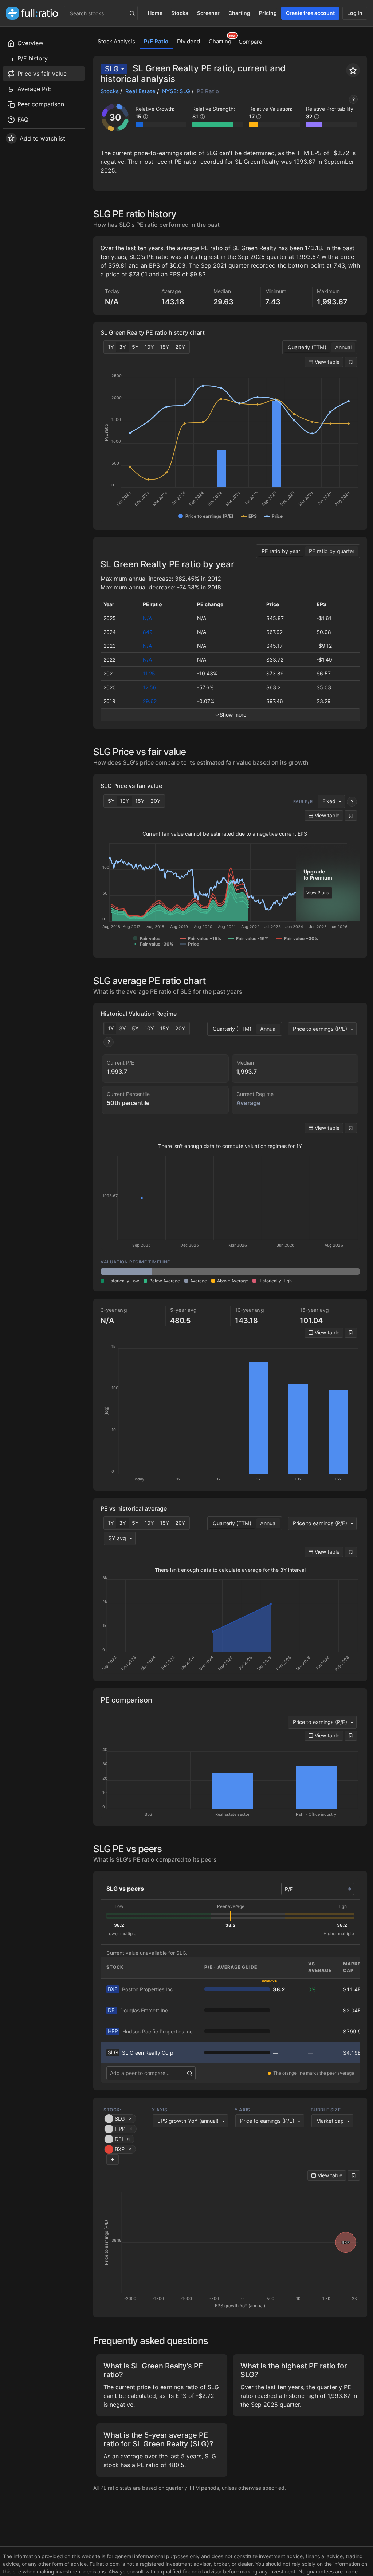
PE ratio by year (281, 551)
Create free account (310, 13)
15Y (165, 347)
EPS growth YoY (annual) (188, 2121)
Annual (343, 347)
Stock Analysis (116, 41)
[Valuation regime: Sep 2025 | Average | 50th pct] (126, 1271)
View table (326, 362)
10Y (149, 347)
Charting (239, 13)
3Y (123, 347)
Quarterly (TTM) (307, 347)
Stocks (180, 13)
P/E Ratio (156, 41)
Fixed (329, 801)
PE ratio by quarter (332, 551)
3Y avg (117, 1538)
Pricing (268, 13)
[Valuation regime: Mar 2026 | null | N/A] (230, 1271)
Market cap (330, 2121)
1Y (111, 347)
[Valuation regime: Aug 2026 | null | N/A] (334, 1271)
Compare (250, 42)
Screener (208, 13)
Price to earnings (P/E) (320, 1029)
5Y (135, 347)
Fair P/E (303, 802)
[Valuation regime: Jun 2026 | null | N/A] (282, 1271)
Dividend (189, 41)
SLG (112, 69)
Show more (233, 715)
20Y (180, 347)
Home (155, 13)
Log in (355, 13)
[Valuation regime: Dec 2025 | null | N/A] (178, 1271)
